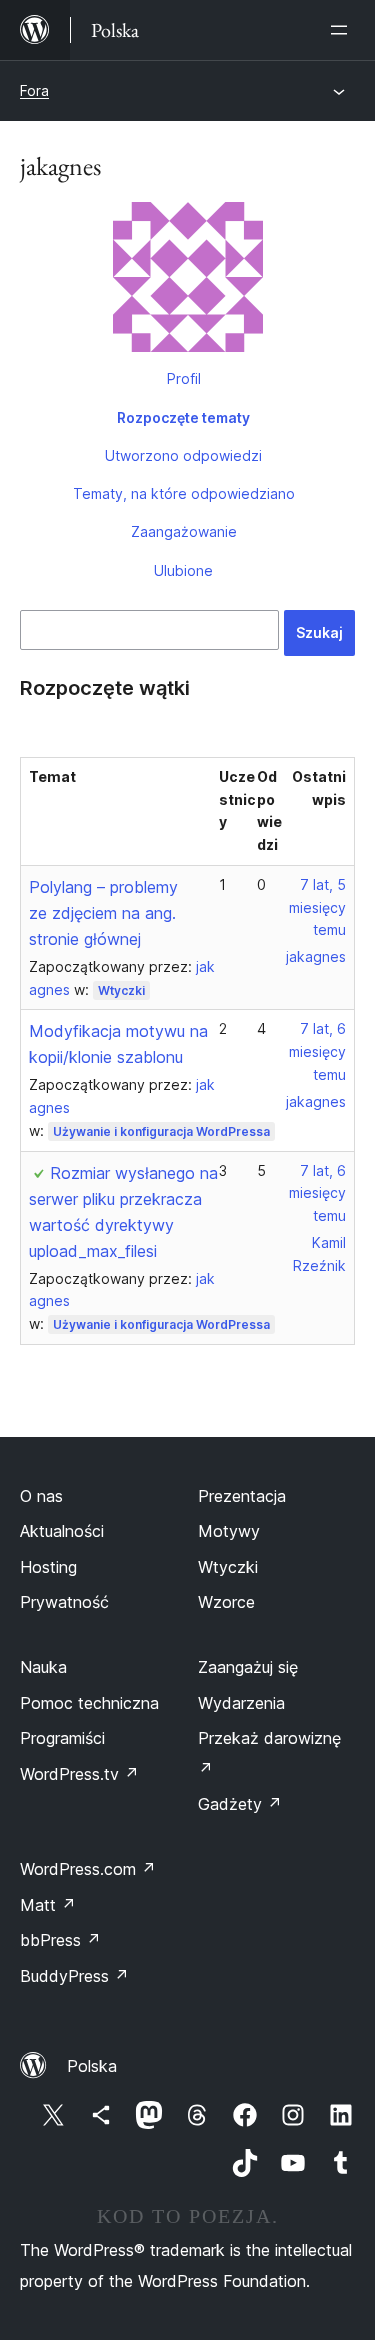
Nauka (43, 1667)
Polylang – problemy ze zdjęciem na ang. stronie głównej (103, 913)
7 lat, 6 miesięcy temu (317, 1051)
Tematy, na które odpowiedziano (184, 493)
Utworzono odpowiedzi (183, 455)
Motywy (229, 1531)
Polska (92, 2066)
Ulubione (183, 570)
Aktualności (62, 1531)
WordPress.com (88, 1869)
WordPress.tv (79, 1774)
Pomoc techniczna (89, 1703)
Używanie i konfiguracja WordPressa (161, 1131)
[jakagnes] (187, 281)
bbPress (60, 1940)
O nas (41, 1496)
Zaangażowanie (184, 531)
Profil (184, 378)
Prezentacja (242, 1496)
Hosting (48, 1567)
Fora (34, 90)
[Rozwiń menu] (343, 30)
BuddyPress (74, 1976)
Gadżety (240, 1804)
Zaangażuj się (248, 1667)
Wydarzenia (241, 1703)
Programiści (62, 1738)
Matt (48, 1905)
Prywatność (64, 1602)
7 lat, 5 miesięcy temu (317, 907)
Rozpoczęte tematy (183, 417)
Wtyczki (121, 990)
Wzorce (226, 1602)
